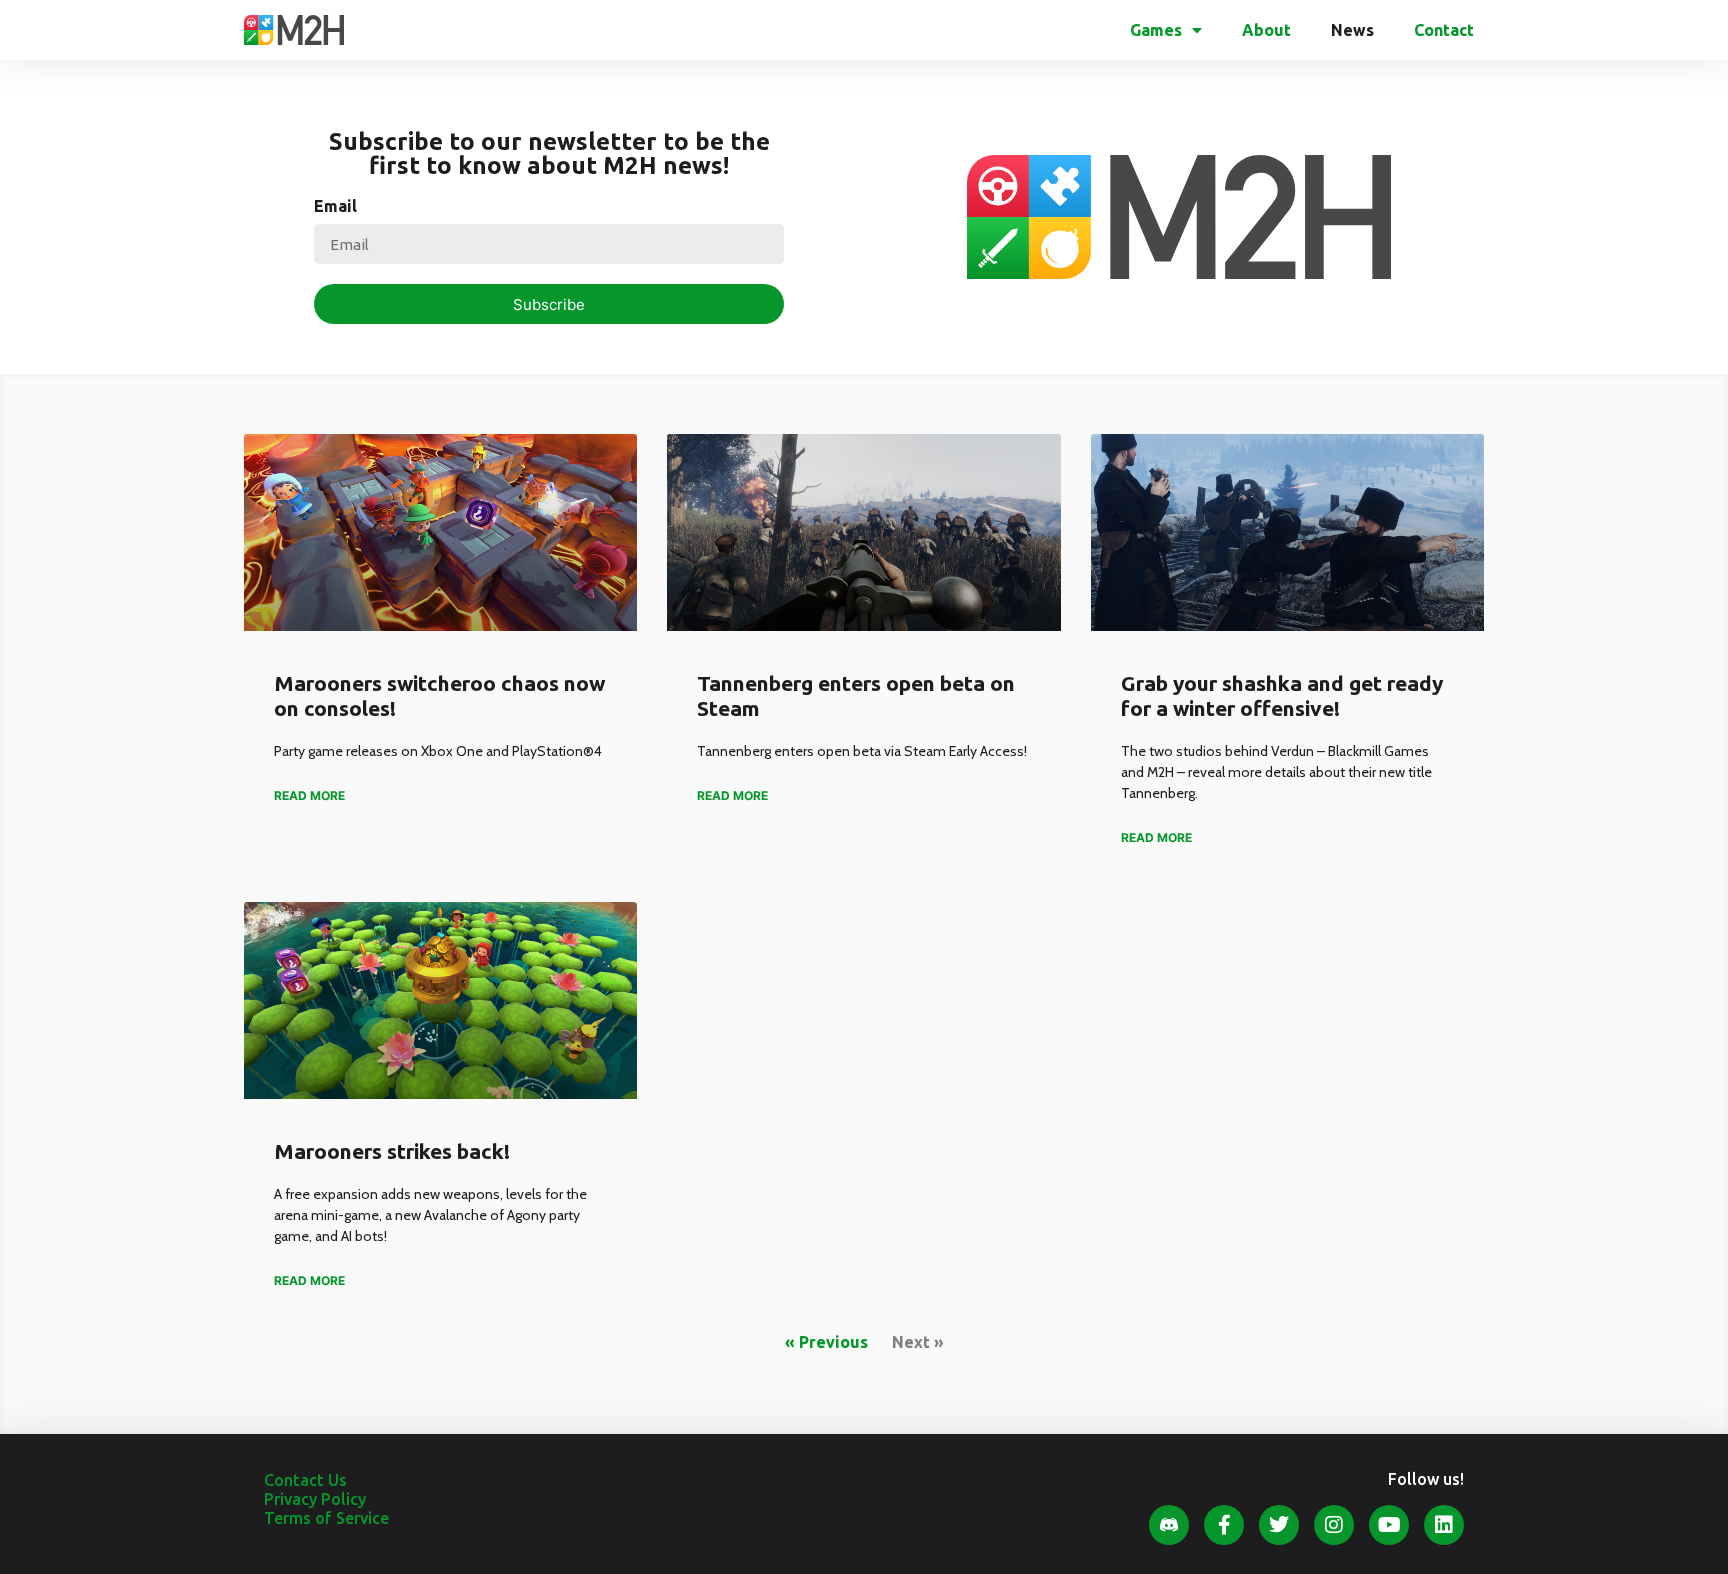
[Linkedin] (1444, 1525)
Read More (309, 795)
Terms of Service (326, 1518)
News (1352, 30)
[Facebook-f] (1224, 1525)
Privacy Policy (315, 1499)
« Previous (826, 1342)
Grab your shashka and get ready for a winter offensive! (1282, 695)
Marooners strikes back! (392, 1151)
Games (1156, 30)
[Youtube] (1389, 1525)
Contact (1444, 30)
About (1266, 30)
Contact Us (305, 1480)
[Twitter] (1279, 1525)
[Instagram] (1334, 1525)
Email (335, 206)
